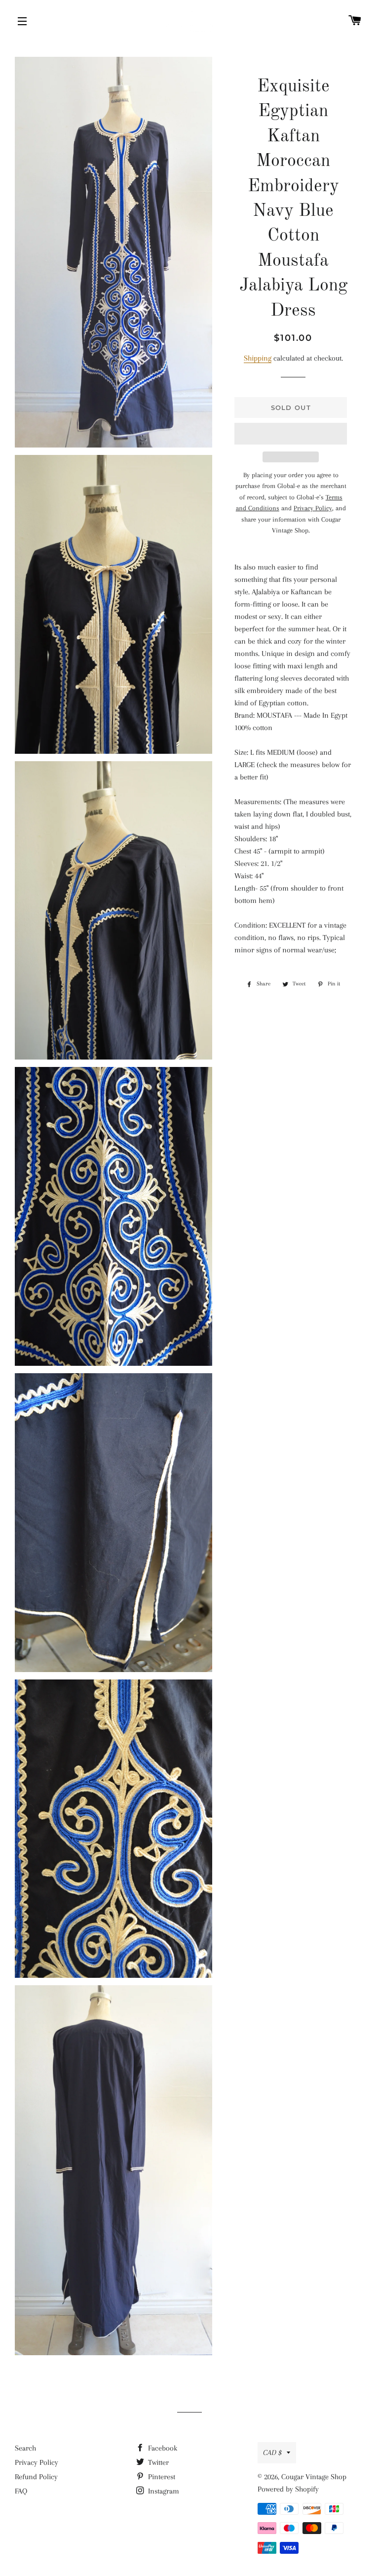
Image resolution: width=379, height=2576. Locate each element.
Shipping (258, 358)
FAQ (21, 2491)
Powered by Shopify (288, 2489)
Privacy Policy (37, 2462)
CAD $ (272, 2453)
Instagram (163, 2491)
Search (25, 2448)
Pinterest (161, 2477)
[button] (290, 434)
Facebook (162, 2448)
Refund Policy (36, 2477)
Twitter (157, 2462)
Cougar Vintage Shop (314, 2477)
